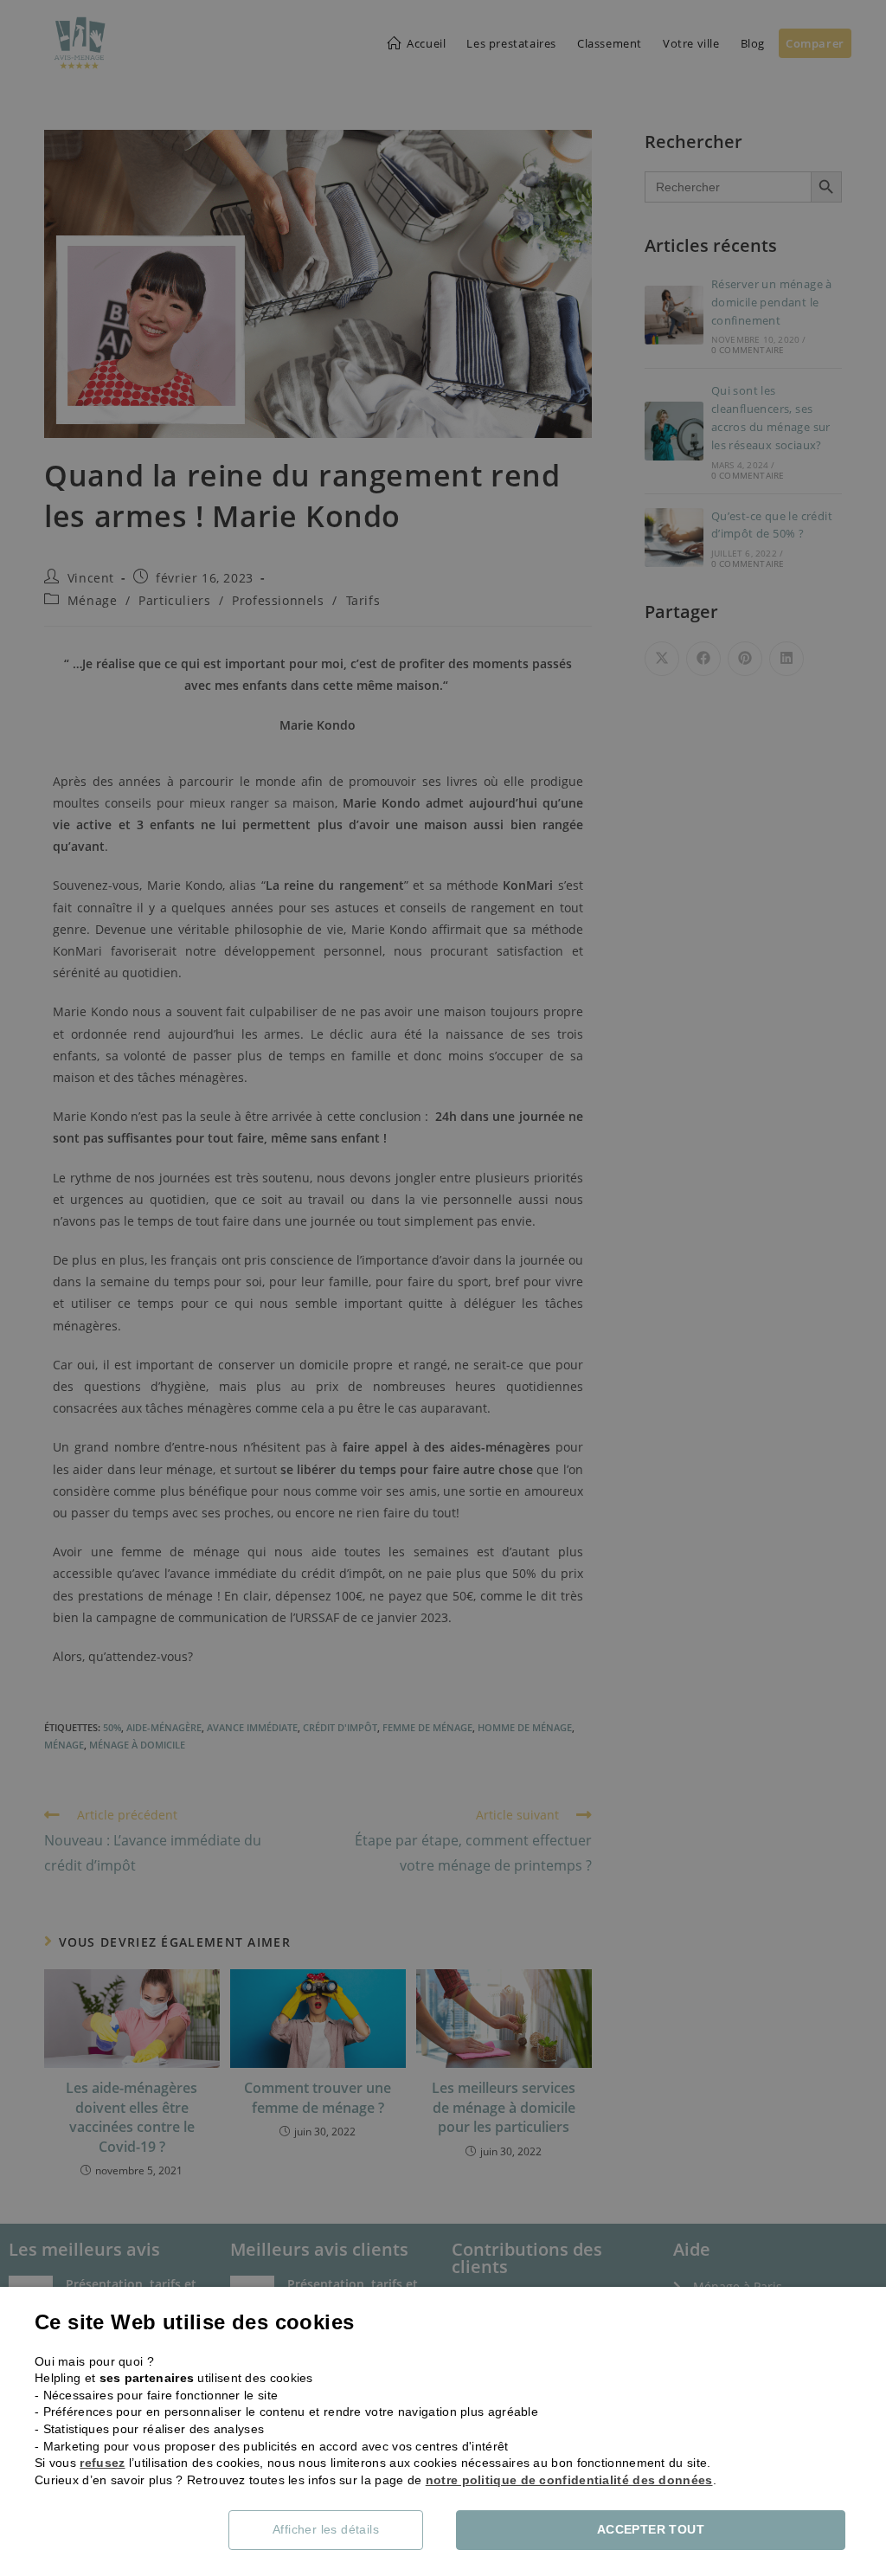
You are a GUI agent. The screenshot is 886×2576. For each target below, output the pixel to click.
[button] (339, 2530)
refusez (102, 2463)
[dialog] (443, 1288)
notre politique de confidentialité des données (569, 2480)
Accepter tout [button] (651, 2529)
